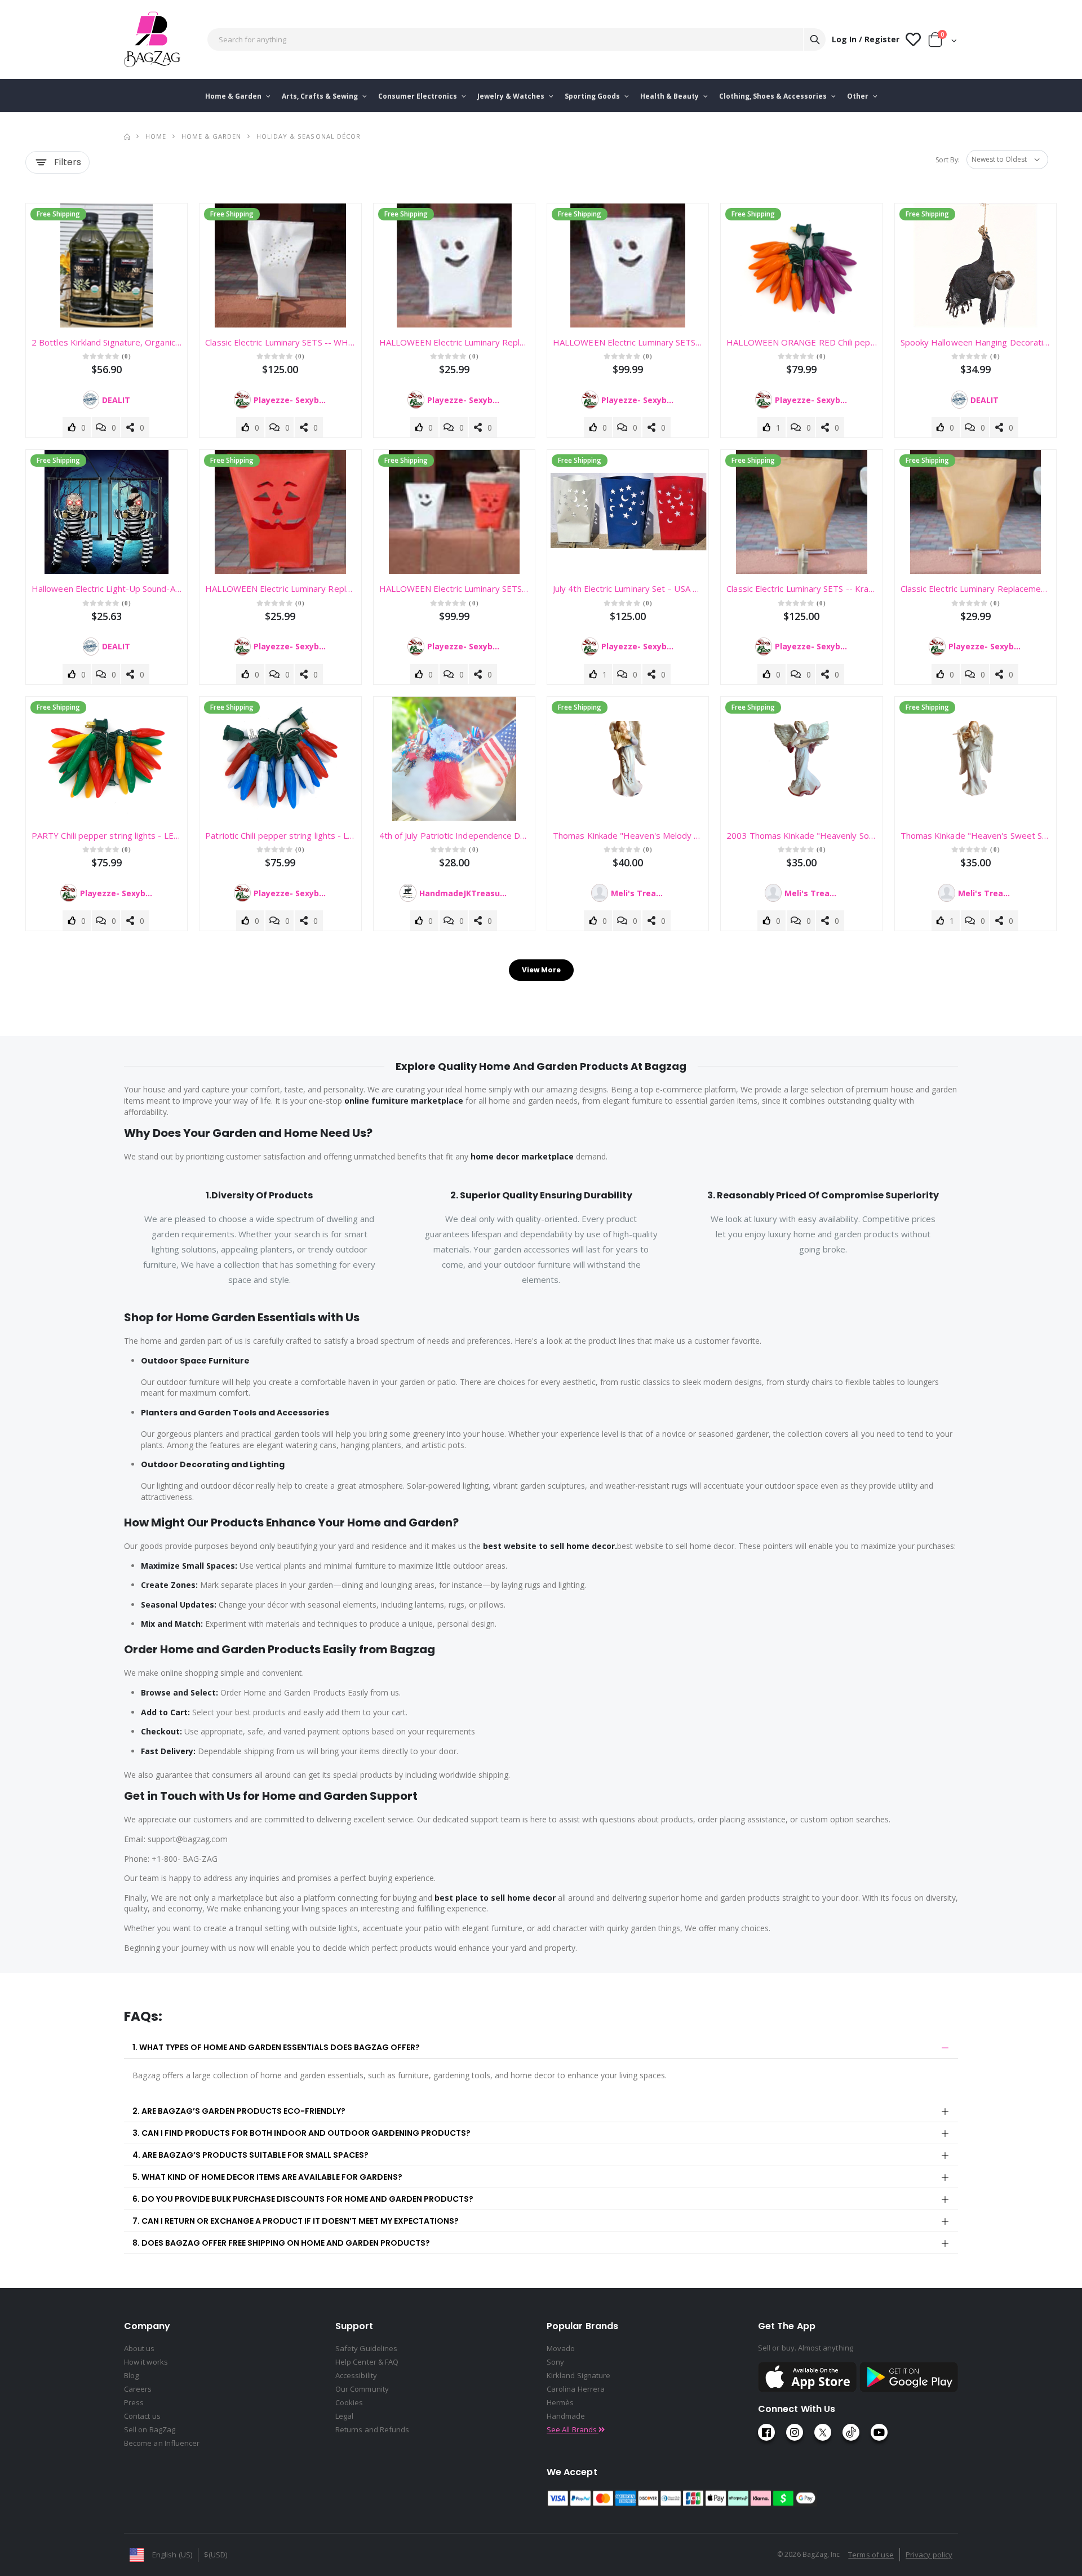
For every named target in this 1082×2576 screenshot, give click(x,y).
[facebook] (766, 2432)
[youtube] (879, 2432)
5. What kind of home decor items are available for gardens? (267, 2177)
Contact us (142, 2416)
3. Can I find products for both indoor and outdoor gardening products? (301, 2133)
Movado (561, 2348)
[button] (943, 42)
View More (541, 970)
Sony (555, 2362)
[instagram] (795, 2432)
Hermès (560, 2402)
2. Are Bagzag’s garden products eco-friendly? (239, 2111)
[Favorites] (913, 40)
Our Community (362, 2389)
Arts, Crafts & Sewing (321, 96)
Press (134, 2402)
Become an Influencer (162, 2443)
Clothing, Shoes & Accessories (774, 96)
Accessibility (356, 2375)
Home (156, 136)
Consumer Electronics (418, 96)
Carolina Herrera (576, 2389)
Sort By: (948, 160)
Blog (131, 2375)
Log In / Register (866, 39)
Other (859, 96)
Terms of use (871, 2555)
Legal (344, 2416)
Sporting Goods (593, 96)
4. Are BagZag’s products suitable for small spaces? (250, 2155)
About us (139, 2348)
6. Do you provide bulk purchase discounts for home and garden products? (303, 2199)
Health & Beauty (670, 96)
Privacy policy (929, 2555)
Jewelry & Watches (512, 96)
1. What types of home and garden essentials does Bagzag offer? (276, 2047)
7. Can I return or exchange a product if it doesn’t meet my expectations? (296, 2221)
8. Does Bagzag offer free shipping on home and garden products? (281, 2243)
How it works (146, 2362)
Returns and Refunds (372, 2429)
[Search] (814, 39)
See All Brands (573, 2429)
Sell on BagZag (150, 2429)
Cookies (349, 2402)
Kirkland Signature (578, 2375)
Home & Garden (234, 96)
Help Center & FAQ (367, 2362)
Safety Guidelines (366, 2348)
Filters (68, 162)
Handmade (566, 2416)
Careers (138, 2389)
